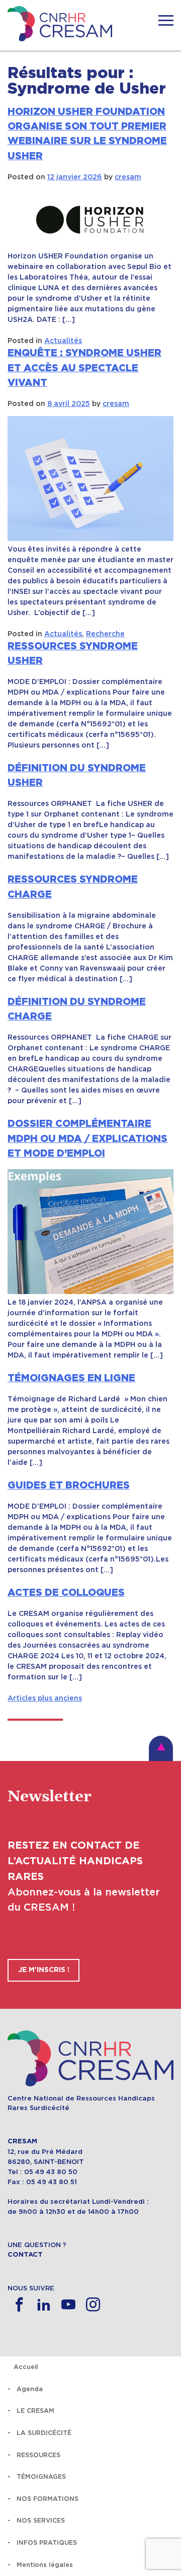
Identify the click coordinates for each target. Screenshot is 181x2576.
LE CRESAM (35, 2411)
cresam (128, 177)
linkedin (43, 2305)
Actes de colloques (66, 1593)
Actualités (63, 341)
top (161, 1748)
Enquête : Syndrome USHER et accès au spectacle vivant (84, 368)
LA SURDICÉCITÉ (44, 2433)
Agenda (30, 2389)
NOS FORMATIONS (48, 2499)
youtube (68, 2305)
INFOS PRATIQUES (47, 2543)
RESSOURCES (38, 2455)
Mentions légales (45, 2565)
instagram (93, 2305)
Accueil (26, 2367)
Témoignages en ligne (71, 1378)
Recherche (105, 634)
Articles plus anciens (45, 1698)
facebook (19, 2305)
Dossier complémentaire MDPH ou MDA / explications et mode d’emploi (87, 1139)
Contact (25, 2255)
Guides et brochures (69, 1485)
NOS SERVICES (41, 2520)
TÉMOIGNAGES (41, 2477)
